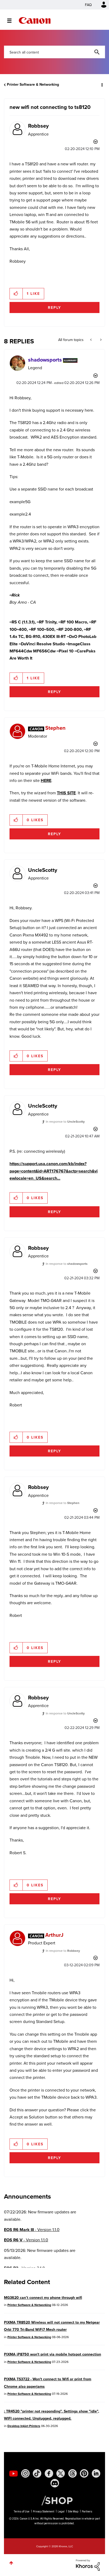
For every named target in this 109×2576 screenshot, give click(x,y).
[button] (101, 8)
